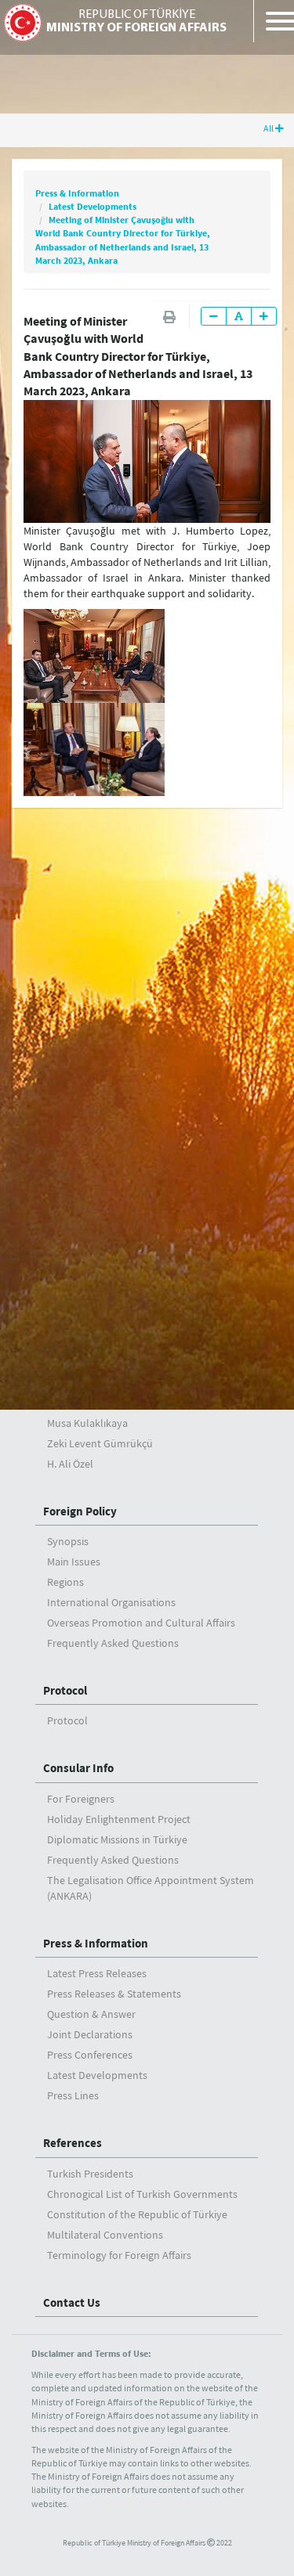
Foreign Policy (80, 1511)
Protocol (65, 1690)
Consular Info (78, 1768)
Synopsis (68, 1541)
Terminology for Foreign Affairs (119, 2255)
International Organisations (111, 1602)
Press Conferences (90, 2055)
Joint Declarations (90, 2034)
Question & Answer (91, 2014)
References (73, 2143)
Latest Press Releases (97, 1973)
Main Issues (74, 1562)
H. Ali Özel (70, 1464)
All (269, 128)
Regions (65, 1582)
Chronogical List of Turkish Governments (142, 2194)
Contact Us (72, 2302)
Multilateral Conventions (105, 2235)
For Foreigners (81, 1799)
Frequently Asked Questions (113, 1643)
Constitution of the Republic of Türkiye (137, 2214)
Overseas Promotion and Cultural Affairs (141, 1623)
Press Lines (73, 2095)
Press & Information (77, 193)
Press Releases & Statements (114, 1994)
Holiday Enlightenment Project (119, 1819)
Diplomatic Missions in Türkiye (117, 1839)
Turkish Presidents (90, 2174)
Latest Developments (93, 206)
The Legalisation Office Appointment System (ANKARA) (151, 1888)
